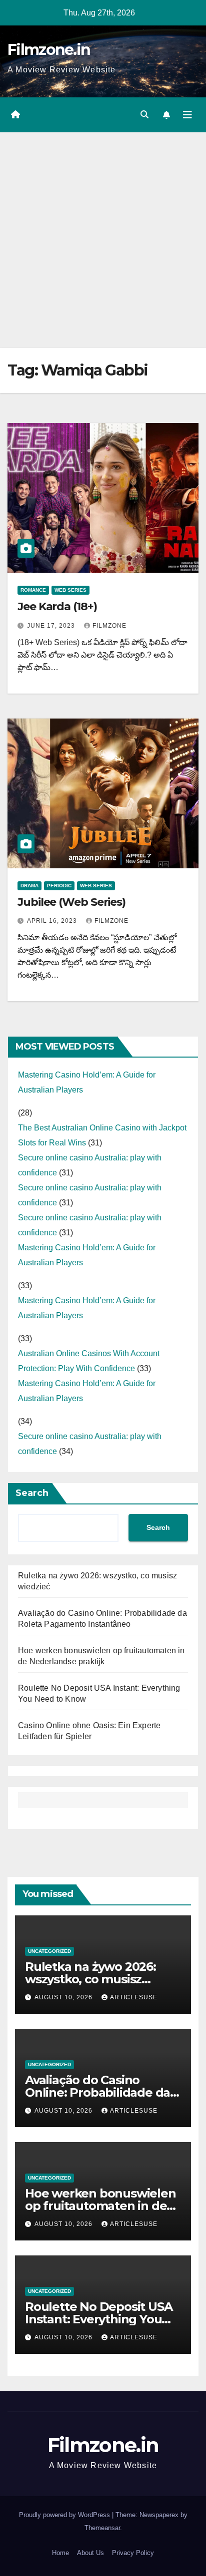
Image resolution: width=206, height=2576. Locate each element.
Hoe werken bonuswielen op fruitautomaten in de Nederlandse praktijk (100, 2206)
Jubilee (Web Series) (71, 902)
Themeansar (102, 2528)
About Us (90, 2553)
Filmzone (109, 626)
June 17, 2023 (52, 626)
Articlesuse (134, 1997)
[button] (144, 115)
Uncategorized (49, 1951)
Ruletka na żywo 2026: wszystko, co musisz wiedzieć (90, 1979)
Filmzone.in (49, 50)
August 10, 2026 (64, 1997)
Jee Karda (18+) (57, 606)
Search (32, 1493)
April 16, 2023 (53, 921)
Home (60, 2553)
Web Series (70, 590)
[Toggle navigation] (187, 115)
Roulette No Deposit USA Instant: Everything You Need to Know (98, 2319)
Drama (29, 886)
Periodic (59, 886)
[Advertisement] (103, 240)
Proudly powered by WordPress (65, 2515)
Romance (33, 590)
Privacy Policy (133, 2553)
